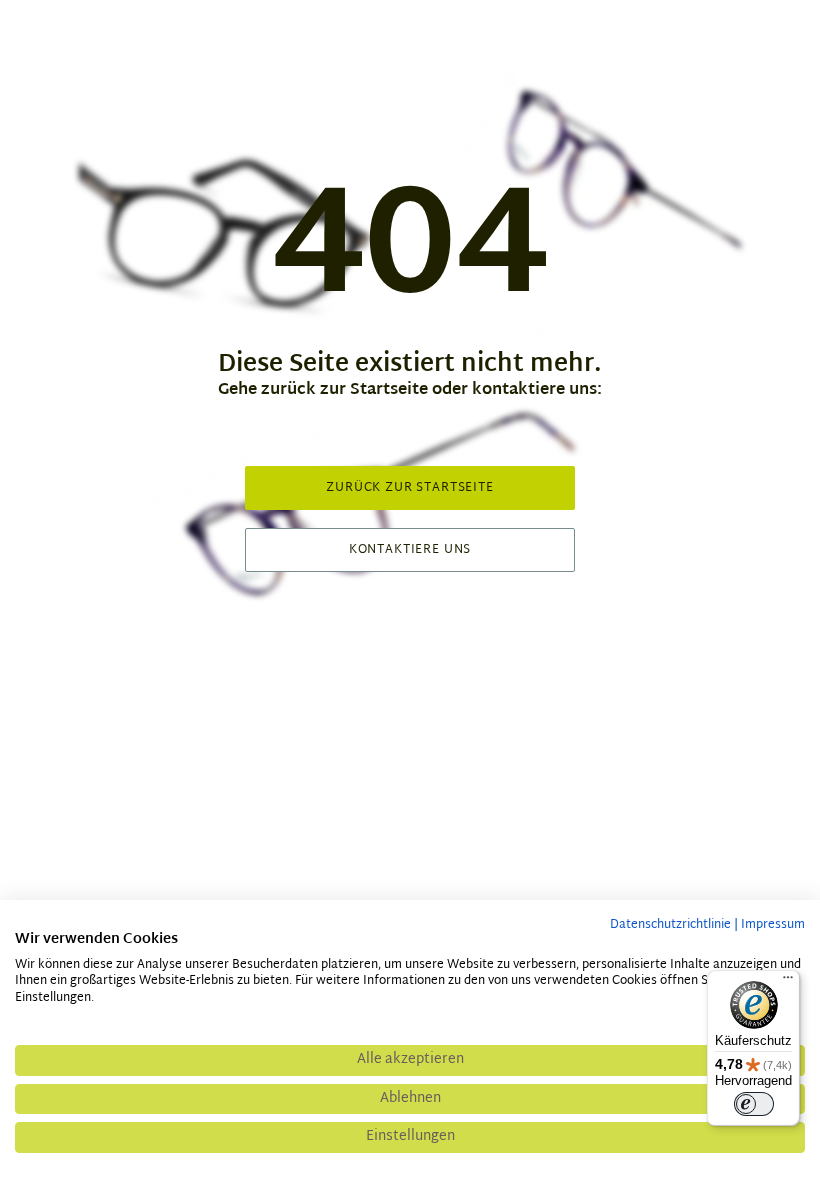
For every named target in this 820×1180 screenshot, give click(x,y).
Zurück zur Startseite (410, 488)
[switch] (754, 1104)
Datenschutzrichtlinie (670, 925)
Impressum (773, 925)
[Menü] (788, 982)
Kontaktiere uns (410, 550)
